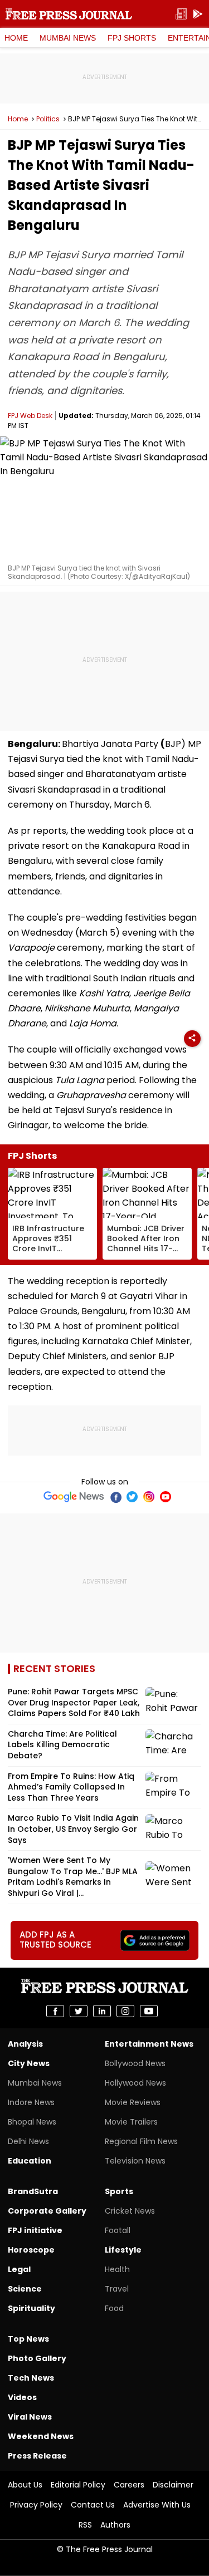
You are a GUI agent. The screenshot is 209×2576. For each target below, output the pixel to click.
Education (30, 2161)
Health (117, 2269)
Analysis (25, 2044)
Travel (117, 2289)
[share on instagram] (125, 2011)
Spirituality (31, 2308)
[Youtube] (166, 1497)
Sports (119, 2191)
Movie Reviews (133, 2102)
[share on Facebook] (55, 2011)
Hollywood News (135, 2083)
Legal (19, 2269)
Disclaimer (173, 2485)
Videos (22, 2397)
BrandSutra (33, 2191)
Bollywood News (135, 2063)
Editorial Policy (78, 2485)
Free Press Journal (69, 14)
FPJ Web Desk (30, 416)
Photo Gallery (37, 2358)
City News (29, 2063)
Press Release (37, 2456)
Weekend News (41, 2436)
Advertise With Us (157, 2505)
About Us (25, 2485)
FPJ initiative (35, 2230)
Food (114, 2308)
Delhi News (28, 2141)
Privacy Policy (36, 2505)
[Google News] (74, 1497)
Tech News (31, 2378)
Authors (115, 2525)
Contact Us (93, 2505)
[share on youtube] (149, 2011)
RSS (85, 2525)
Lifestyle (123, 2250)
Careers (129, 2485)
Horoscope (31, 2250)
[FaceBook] (115, 1497)
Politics (48, 119)
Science (25, 2289)
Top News (28, 2339)
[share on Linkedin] (102, 2011)
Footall (118, 2230)
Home (16, 38)
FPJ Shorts (132, 38)
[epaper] (181, 14)
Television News (135, 2161)
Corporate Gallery (47, 2211)
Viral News (30, 2417)
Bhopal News (32, 2122)
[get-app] (198, 14)
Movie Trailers (131, 2122)
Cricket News (130, 2211)
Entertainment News (149, 2044)
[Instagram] (149, 1497)
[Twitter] (132, 1497)
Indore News (31, 2102)
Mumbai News (68, 38)
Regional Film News (141, 2141)
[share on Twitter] (79, 2011)
